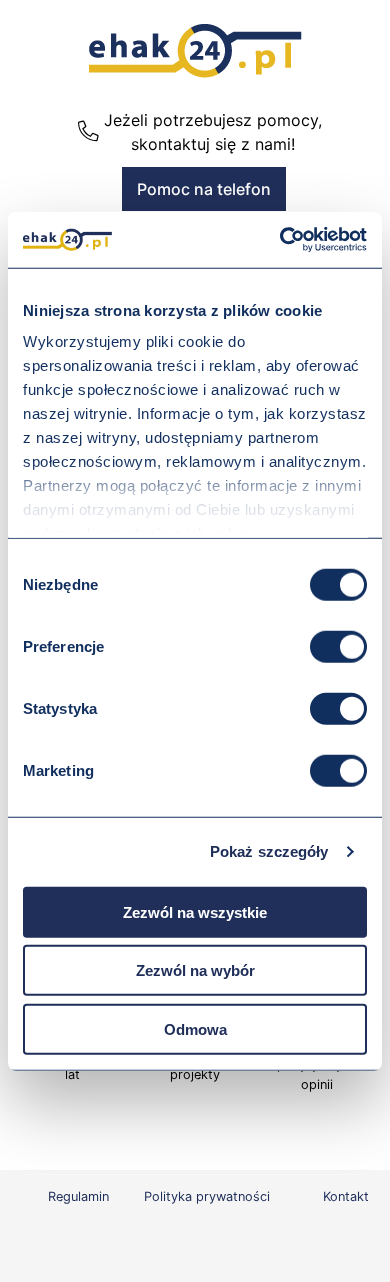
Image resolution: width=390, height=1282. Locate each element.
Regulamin (78, 1196)
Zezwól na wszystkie (195, 911)
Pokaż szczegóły (269, 851)
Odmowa (195, 1028)
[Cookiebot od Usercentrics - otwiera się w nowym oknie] (280, 240)
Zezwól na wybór (195, 970)
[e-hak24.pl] (195, 72)
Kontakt (346, 1196)
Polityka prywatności (207, 1196)
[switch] (338, 646)
